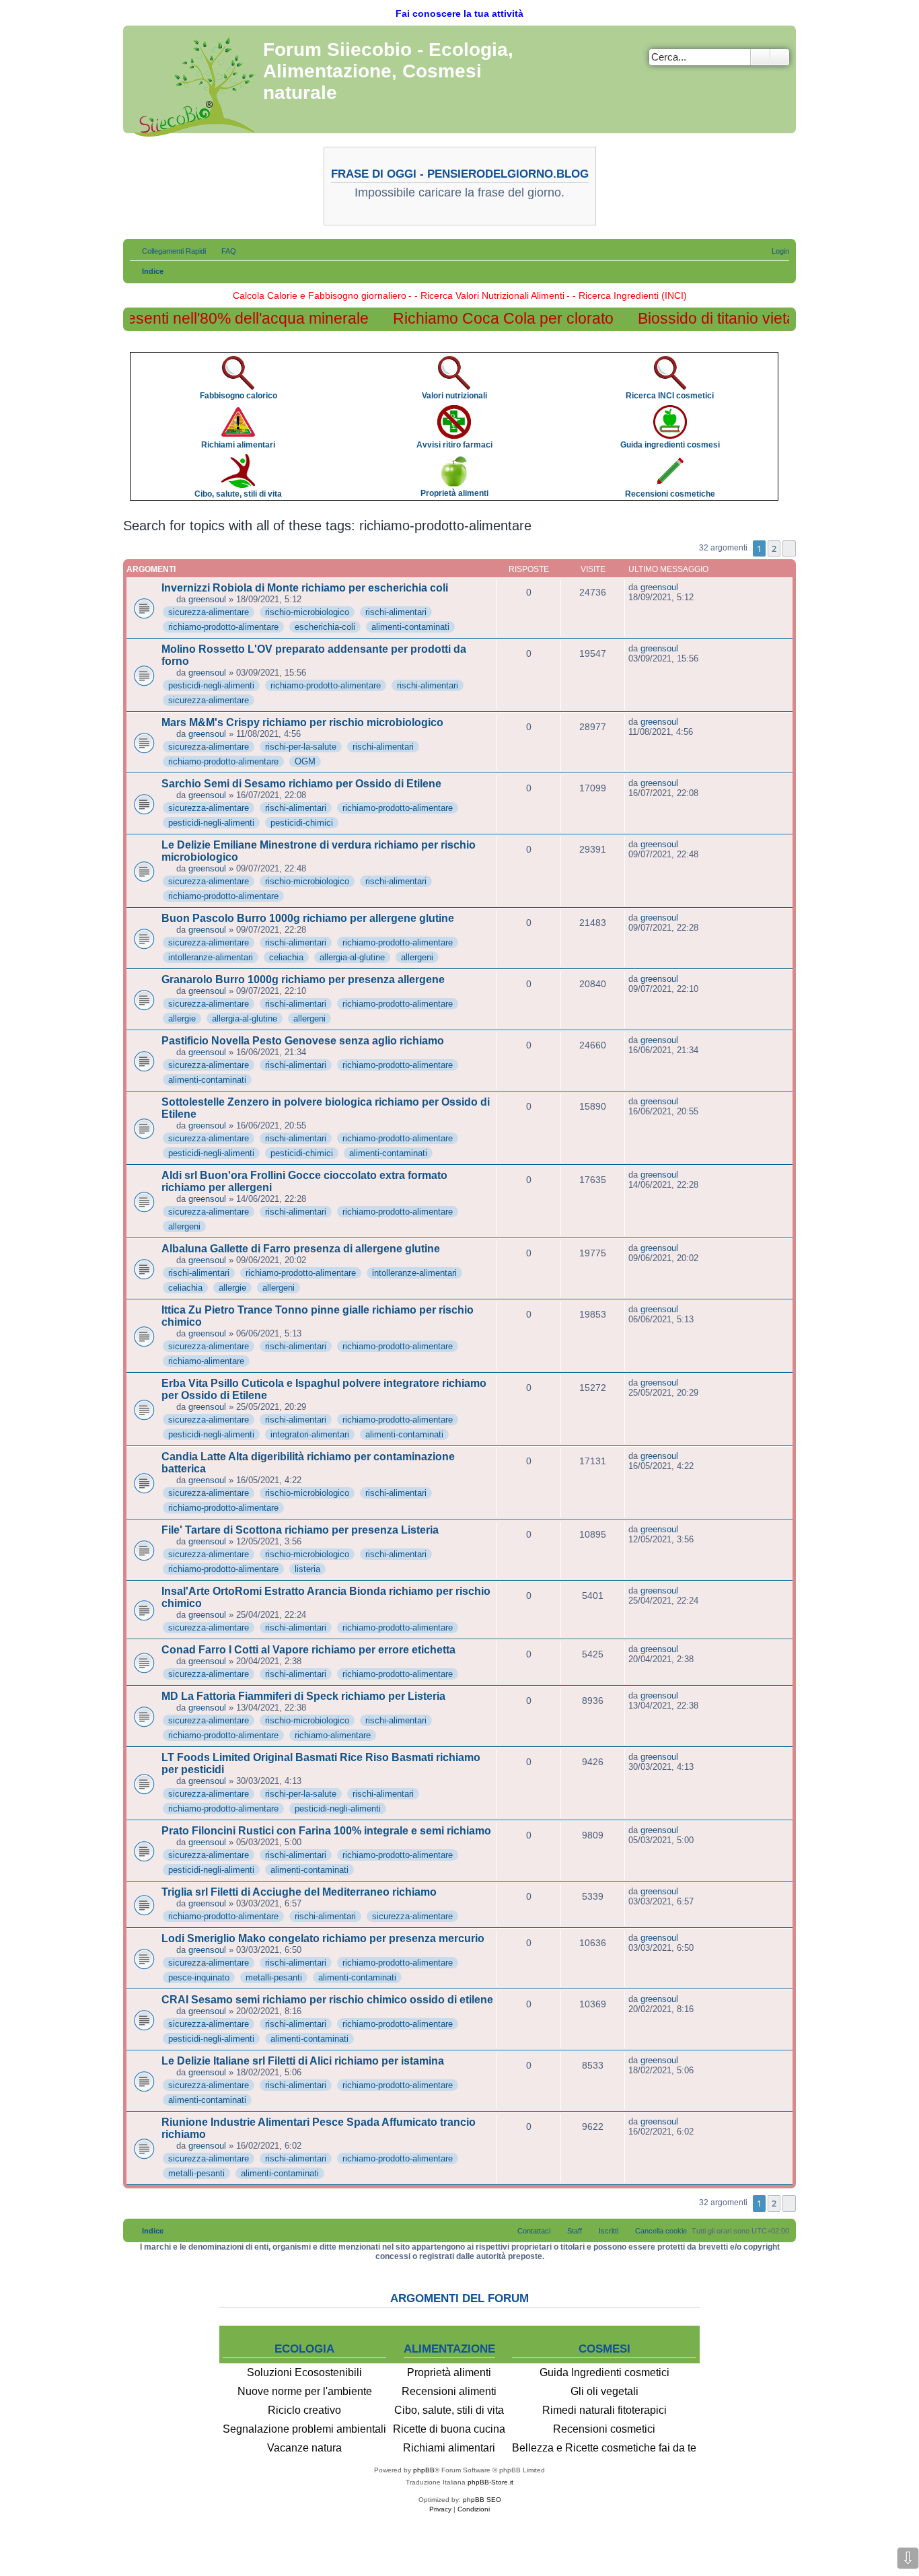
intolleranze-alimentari (211, 957)
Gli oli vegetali (604, 2391)
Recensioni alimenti (449, 2391)
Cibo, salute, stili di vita (449, 2410)
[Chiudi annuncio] (785, 356)
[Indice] (195, 84)
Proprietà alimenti (449, 2372)
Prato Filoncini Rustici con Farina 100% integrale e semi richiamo (326, 1831)
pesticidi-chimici (302, 823)
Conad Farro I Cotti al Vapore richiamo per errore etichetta (308, 1650)
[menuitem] (223, 251)
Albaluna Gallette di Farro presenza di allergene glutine (301, 1249)
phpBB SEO (482, 2500)
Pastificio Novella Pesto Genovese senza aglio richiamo (303, 1041)
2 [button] (774, 548)
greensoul (207, 599)
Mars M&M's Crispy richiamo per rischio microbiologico (302, 722)
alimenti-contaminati (410, 627)
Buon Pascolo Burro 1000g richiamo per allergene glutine (308, 918)
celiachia (286, 957)
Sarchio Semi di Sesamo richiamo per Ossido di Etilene (301, 784)
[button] (789, 548)
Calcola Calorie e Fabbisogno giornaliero (320, 295)
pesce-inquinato (199, 1977)
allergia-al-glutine (352, 957)
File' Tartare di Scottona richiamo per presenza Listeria (300, 1530)
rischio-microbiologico (307, 612)
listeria (307, 1569)
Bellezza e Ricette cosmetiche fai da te (604, 2448)
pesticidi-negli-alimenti (211, 685)
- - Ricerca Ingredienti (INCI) (627, 295)
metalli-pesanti (274, 1977)
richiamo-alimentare (206, 1361)
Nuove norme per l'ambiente (305, 2391)
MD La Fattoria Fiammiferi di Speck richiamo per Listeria (303, 1696)
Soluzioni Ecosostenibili (304, 2372)
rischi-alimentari (396, 612)
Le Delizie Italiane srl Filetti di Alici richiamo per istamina (303, 2061)
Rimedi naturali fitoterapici (604, 2410)
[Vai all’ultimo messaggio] (685, 587)
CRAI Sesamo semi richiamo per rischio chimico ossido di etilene (327, 2000)
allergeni (417, 957)
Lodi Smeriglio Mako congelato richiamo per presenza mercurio (323, 1938)
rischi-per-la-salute (301, 747)
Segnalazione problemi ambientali (304, 2429)
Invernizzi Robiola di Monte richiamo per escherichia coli (305, 588)
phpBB (424, 2470)
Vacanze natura (304, 2448)
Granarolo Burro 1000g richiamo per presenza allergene (303, 979)
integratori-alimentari (310, 1434)
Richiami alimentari (449, 2448)
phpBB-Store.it (490, 2482)
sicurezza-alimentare (209, 612)
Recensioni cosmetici (604, 2429)
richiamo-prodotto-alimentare (223, 627)
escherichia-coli (325, 627)
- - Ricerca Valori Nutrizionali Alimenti (486, 295)
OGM (305, 761)
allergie (182, 1018)
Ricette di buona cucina (449, 2429)
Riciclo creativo (304, 2410)
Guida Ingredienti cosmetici (604, 2372)
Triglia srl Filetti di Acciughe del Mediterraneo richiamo (299, 1892)
